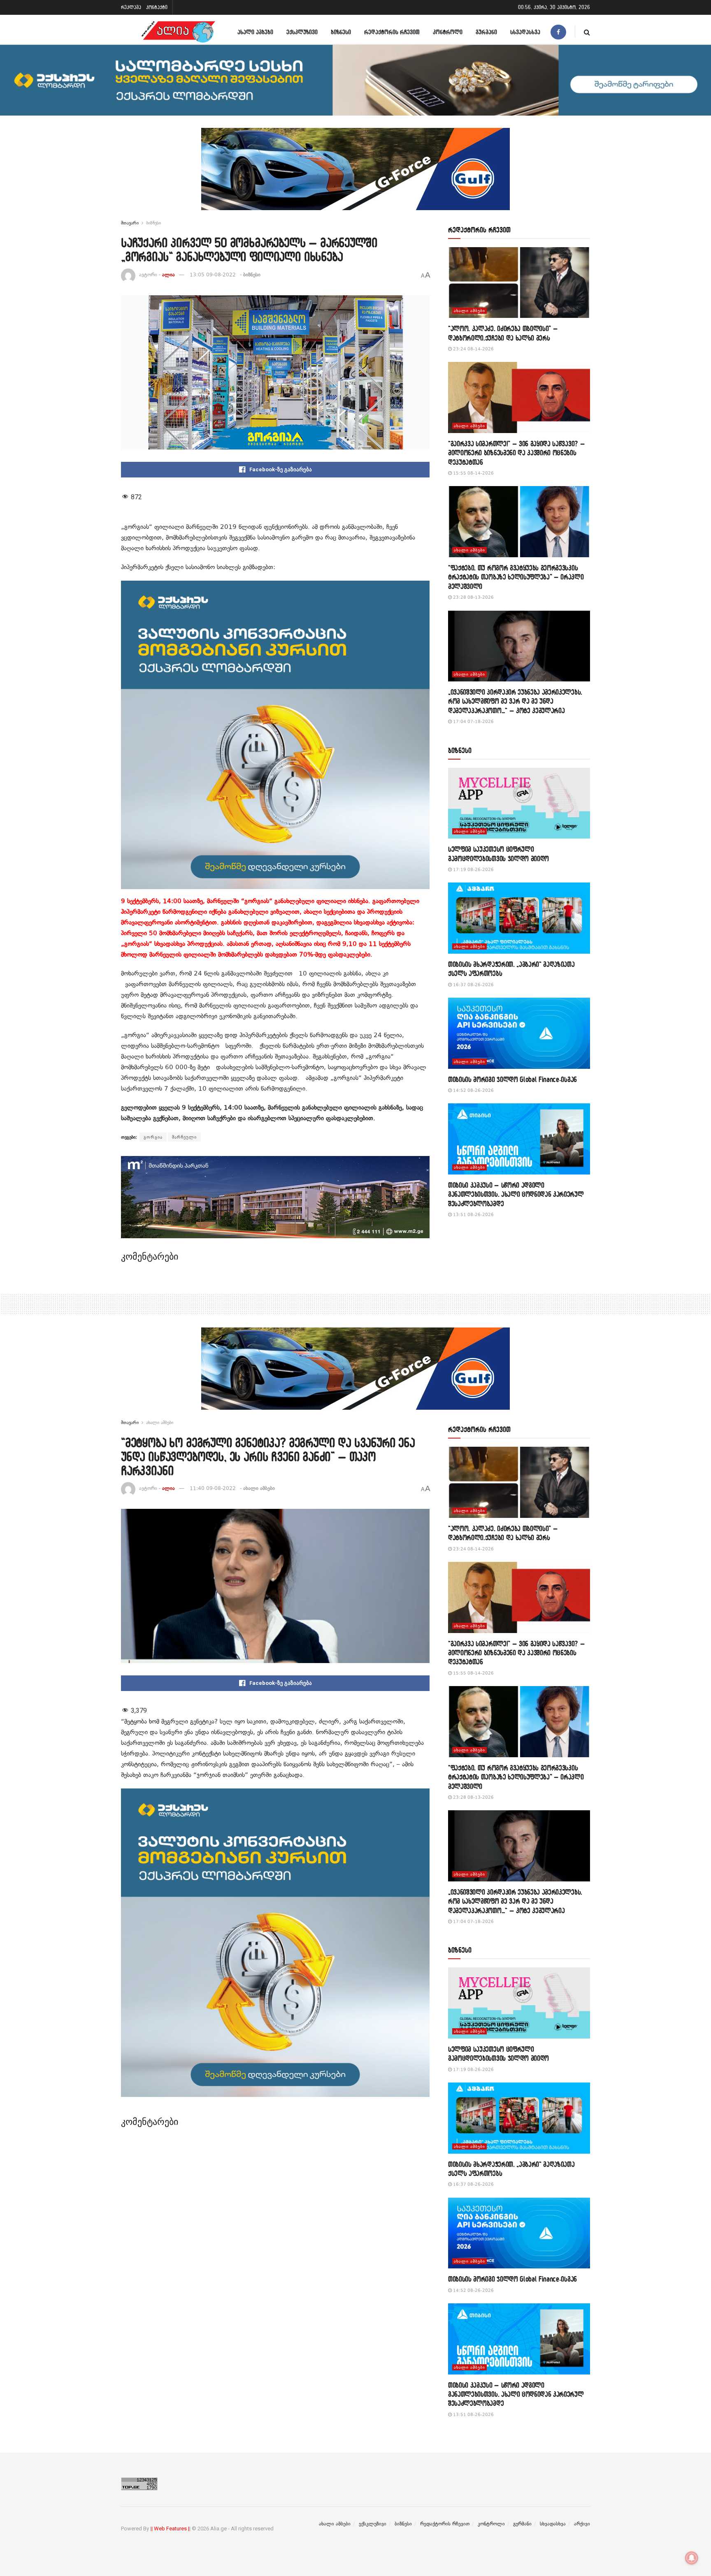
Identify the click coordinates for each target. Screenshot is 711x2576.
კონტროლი (448, 32)
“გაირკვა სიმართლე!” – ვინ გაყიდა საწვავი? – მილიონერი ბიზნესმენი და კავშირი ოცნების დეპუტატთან (516, 453)
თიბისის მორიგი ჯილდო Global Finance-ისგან (512, 1079)
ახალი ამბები (255, 32)
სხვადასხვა (525, 32)
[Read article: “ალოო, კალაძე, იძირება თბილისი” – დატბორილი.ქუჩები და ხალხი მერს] (519, 283)
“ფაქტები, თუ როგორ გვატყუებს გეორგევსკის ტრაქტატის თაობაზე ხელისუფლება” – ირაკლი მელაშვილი (516, 577)
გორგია (153, 1137)
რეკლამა (131, 7)
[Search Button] (587, 32)
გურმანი (486, 32)
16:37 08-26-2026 (473, 985)
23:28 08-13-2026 (473, 597)
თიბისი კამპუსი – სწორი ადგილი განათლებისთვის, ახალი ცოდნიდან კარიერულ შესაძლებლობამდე (516, 1194)
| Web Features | (170, 2529)
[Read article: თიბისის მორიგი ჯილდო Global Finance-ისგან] (519, 1033)
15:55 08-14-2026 (473, 473)
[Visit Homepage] (178, 32)
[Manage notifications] (692, 2558)
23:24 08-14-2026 (473, 349)
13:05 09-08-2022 (213, 275)
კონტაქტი (157, 7)
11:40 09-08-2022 (213, 1488)
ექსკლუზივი (302, 32)
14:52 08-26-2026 (473, 1090)
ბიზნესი (341, 32)
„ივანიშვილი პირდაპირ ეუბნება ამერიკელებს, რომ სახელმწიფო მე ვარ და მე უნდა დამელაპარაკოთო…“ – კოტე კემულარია (515, 701)
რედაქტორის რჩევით (392, 32)
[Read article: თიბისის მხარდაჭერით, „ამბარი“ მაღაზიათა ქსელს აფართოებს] (519, 918)
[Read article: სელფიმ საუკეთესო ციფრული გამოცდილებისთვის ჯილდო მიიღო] (519, 803)
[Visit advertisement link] (355, 175)
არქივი (582, 2524)
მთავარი (130, 223)
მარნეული (184, 1137)
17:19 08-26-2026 (473, 870)
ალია (168, 275)
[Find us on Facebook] (558, 32)
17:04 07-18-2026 (473, 722)
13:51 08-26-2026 (473, 1215)
